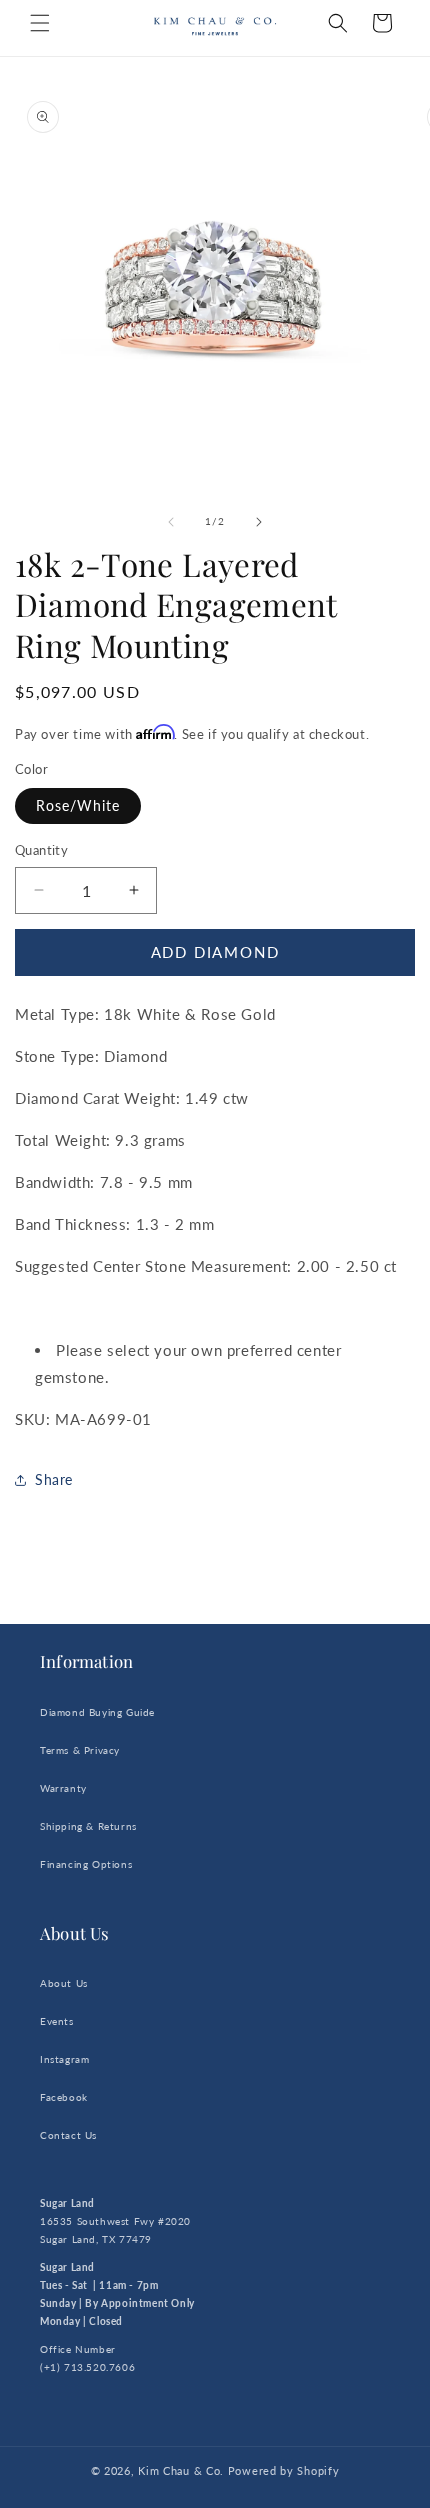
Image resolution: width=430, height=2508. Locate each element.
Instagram (64, 2059)
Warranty (63, 1788)
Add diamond (215, 952)
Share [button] (54, 1479)
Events (57, 2021)
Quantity (41, 850)
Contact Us (68, 2135)
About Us (64, 1983)
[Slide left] (171, 522)
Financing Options (86, 1864)
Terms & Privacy (80, 1750)
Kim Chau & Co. (181, 2470)
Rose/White (78, 805)
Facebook (64, 2097)
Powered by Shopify (284, 2470)
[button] (40, 23)
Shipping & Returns (88, 1826)
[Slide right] (259, 522)
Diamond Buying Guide (97, 1712)
